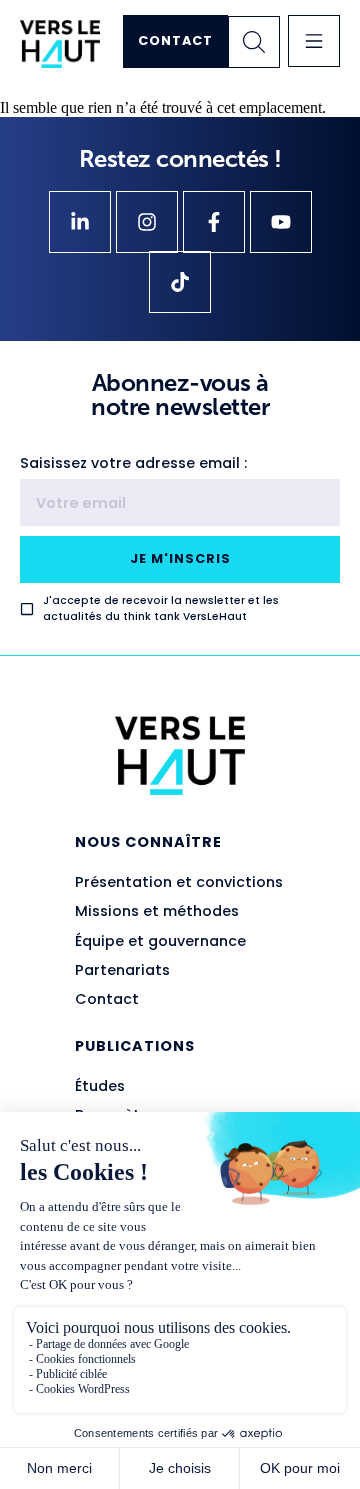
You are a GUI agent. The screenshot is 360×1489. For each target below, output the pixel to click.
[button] (314, 41)
